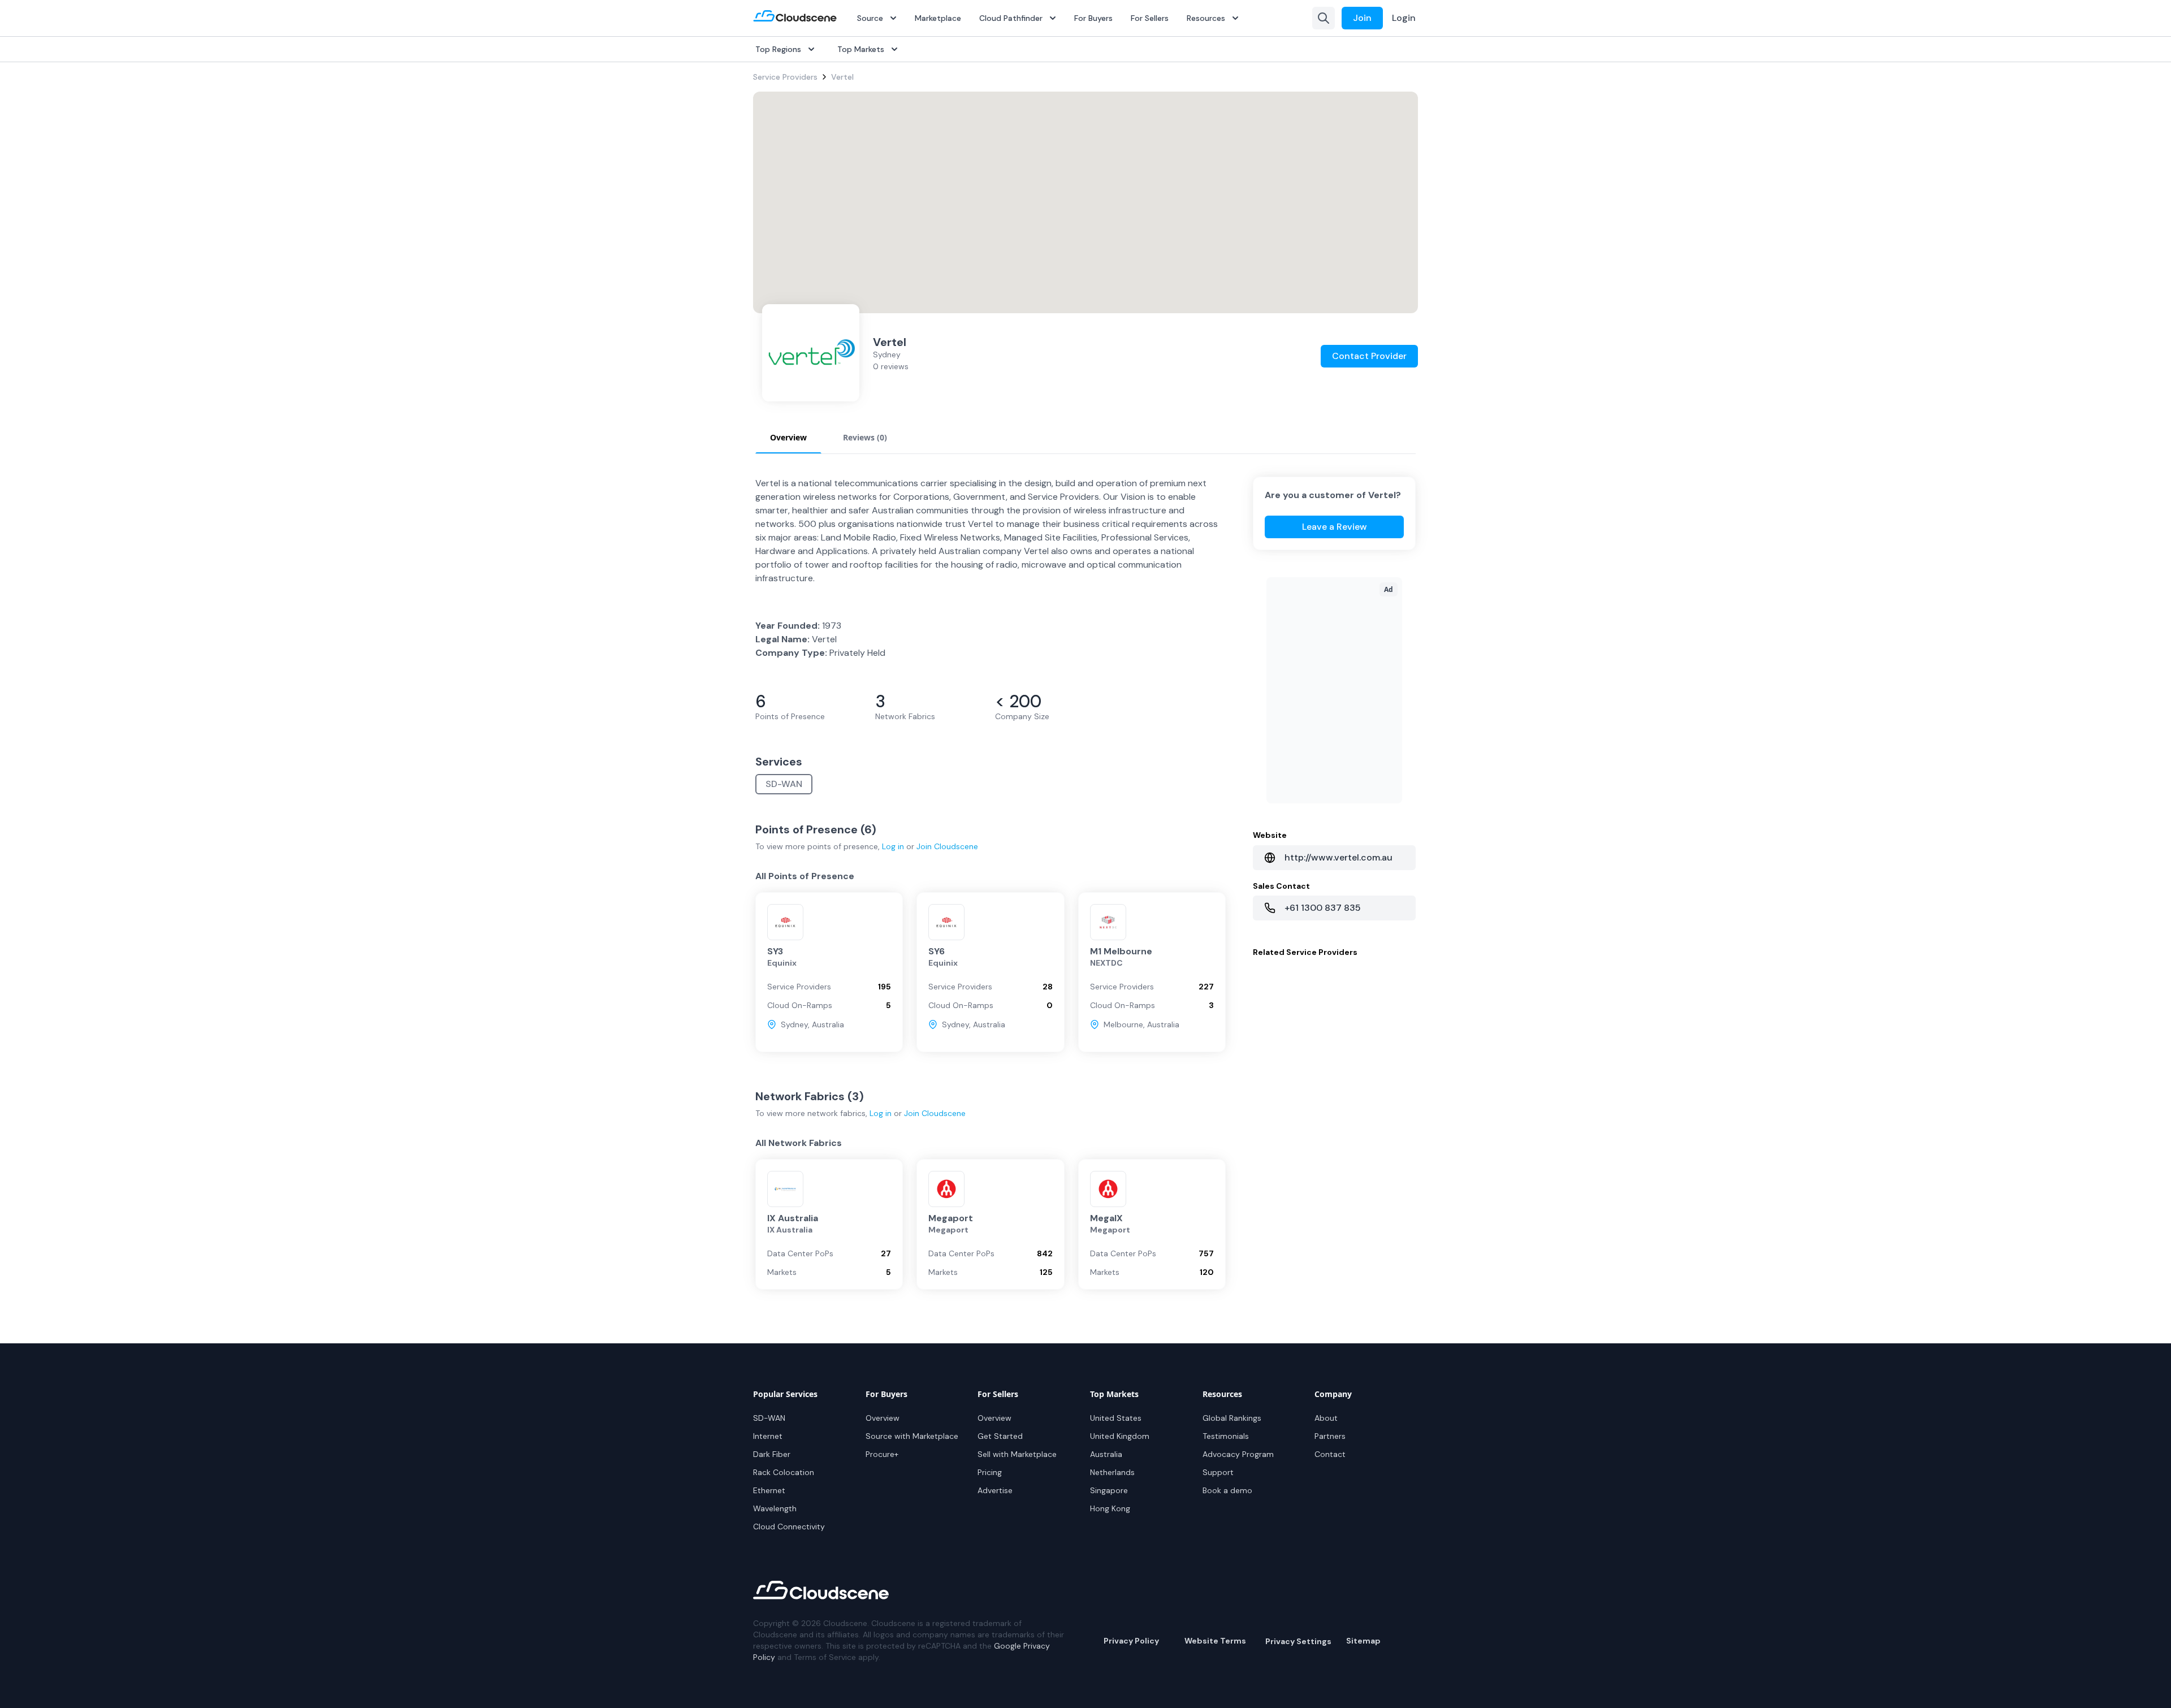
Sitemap (1363, 1641)
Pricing (990, 1472)
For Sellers (1150, 18)
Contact (1330, 1454)
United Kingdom (1120, 1436)
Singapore (1109, 1490)
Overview (883, 1418)
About (1326, 1418)
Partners (1330, 1436)
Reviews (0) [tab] (865, 437)
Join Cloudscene (947, 846)
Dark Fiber (772, 1454)
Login (1404, 18)
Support (1218, 1472)
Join (1362, 18)
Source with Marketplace (912, 1436)
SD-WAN (784, 784)
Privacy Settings (1298, 1641)
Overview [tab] (788, 437)
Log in (893, 846)
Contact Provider (1369, 356)
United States (1116, 1418)
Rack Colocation (784, 1472)
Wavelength (775, 1508)
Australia (1106, 1454)
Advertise (995, 1490)
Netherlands (1112, 1472)
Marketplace (938, 18)
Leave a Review (1335, 527)
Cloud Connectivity (789, 1527)
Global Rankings (1232, 1418)
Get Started (1000, 1436)
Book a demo (1227, 1490)
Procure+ (882, 1454)
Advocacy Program (1238, 1454)
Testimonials (1226, 1436)
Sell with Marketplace (1017, 1454)
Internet (768, 1436)
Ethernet (769, 1490)
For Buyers (1093, 18)
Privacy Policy (1131, 1641)
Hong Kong (1110, 1508)
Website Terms (1215, 1641)
